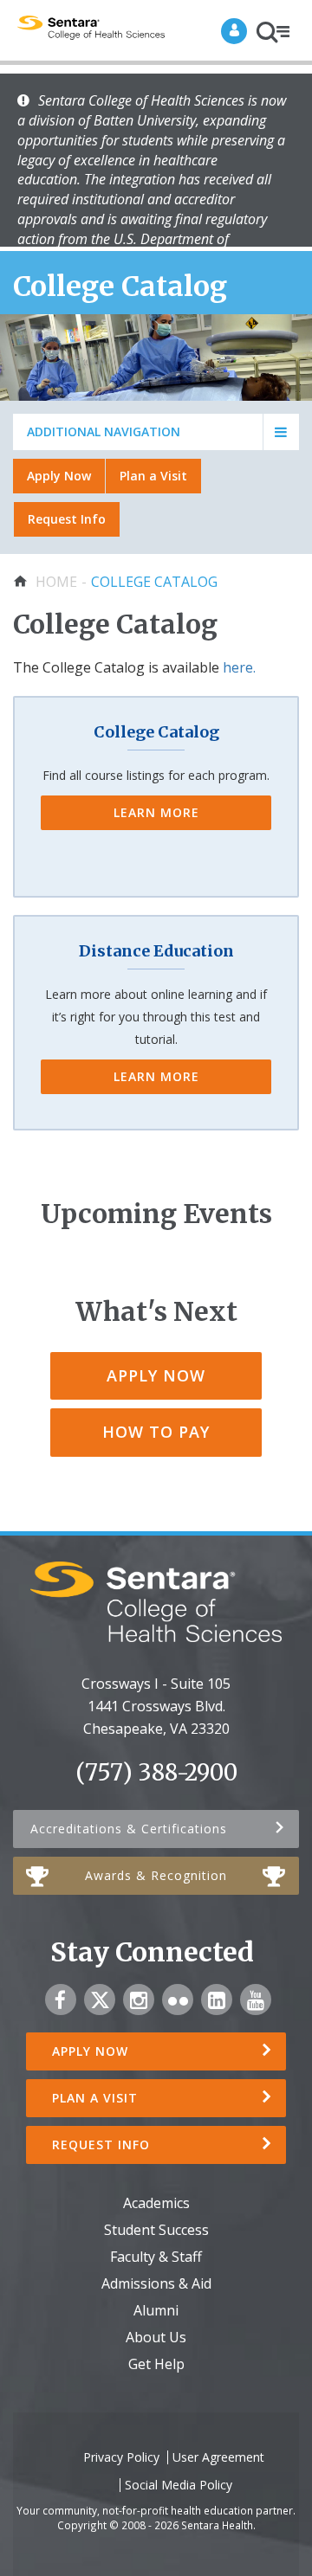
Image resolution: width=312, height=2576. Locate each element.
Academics (156, 2203)
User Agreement (218, 2457)
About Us (156, 2337)
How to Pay (156, 1432)
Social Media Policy (179, 2485)
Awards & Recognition (156, 1875)
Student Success (156, 2230)
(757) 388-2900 (156, 1773)
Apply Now (59, 476)
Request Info (67, 519)
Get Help (156, 2364)
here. (239, 667)
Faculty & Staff (156, 2257)
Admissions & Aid (156, 2283)
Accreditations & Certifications (129, 1829)
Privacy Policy (121, 2457)
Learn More (156, 812)
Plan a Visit (153, 476)
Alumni (156, 2310)
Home (56, 582)
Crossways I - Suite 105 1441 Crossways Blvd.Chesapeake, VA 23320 (156, 1706)
